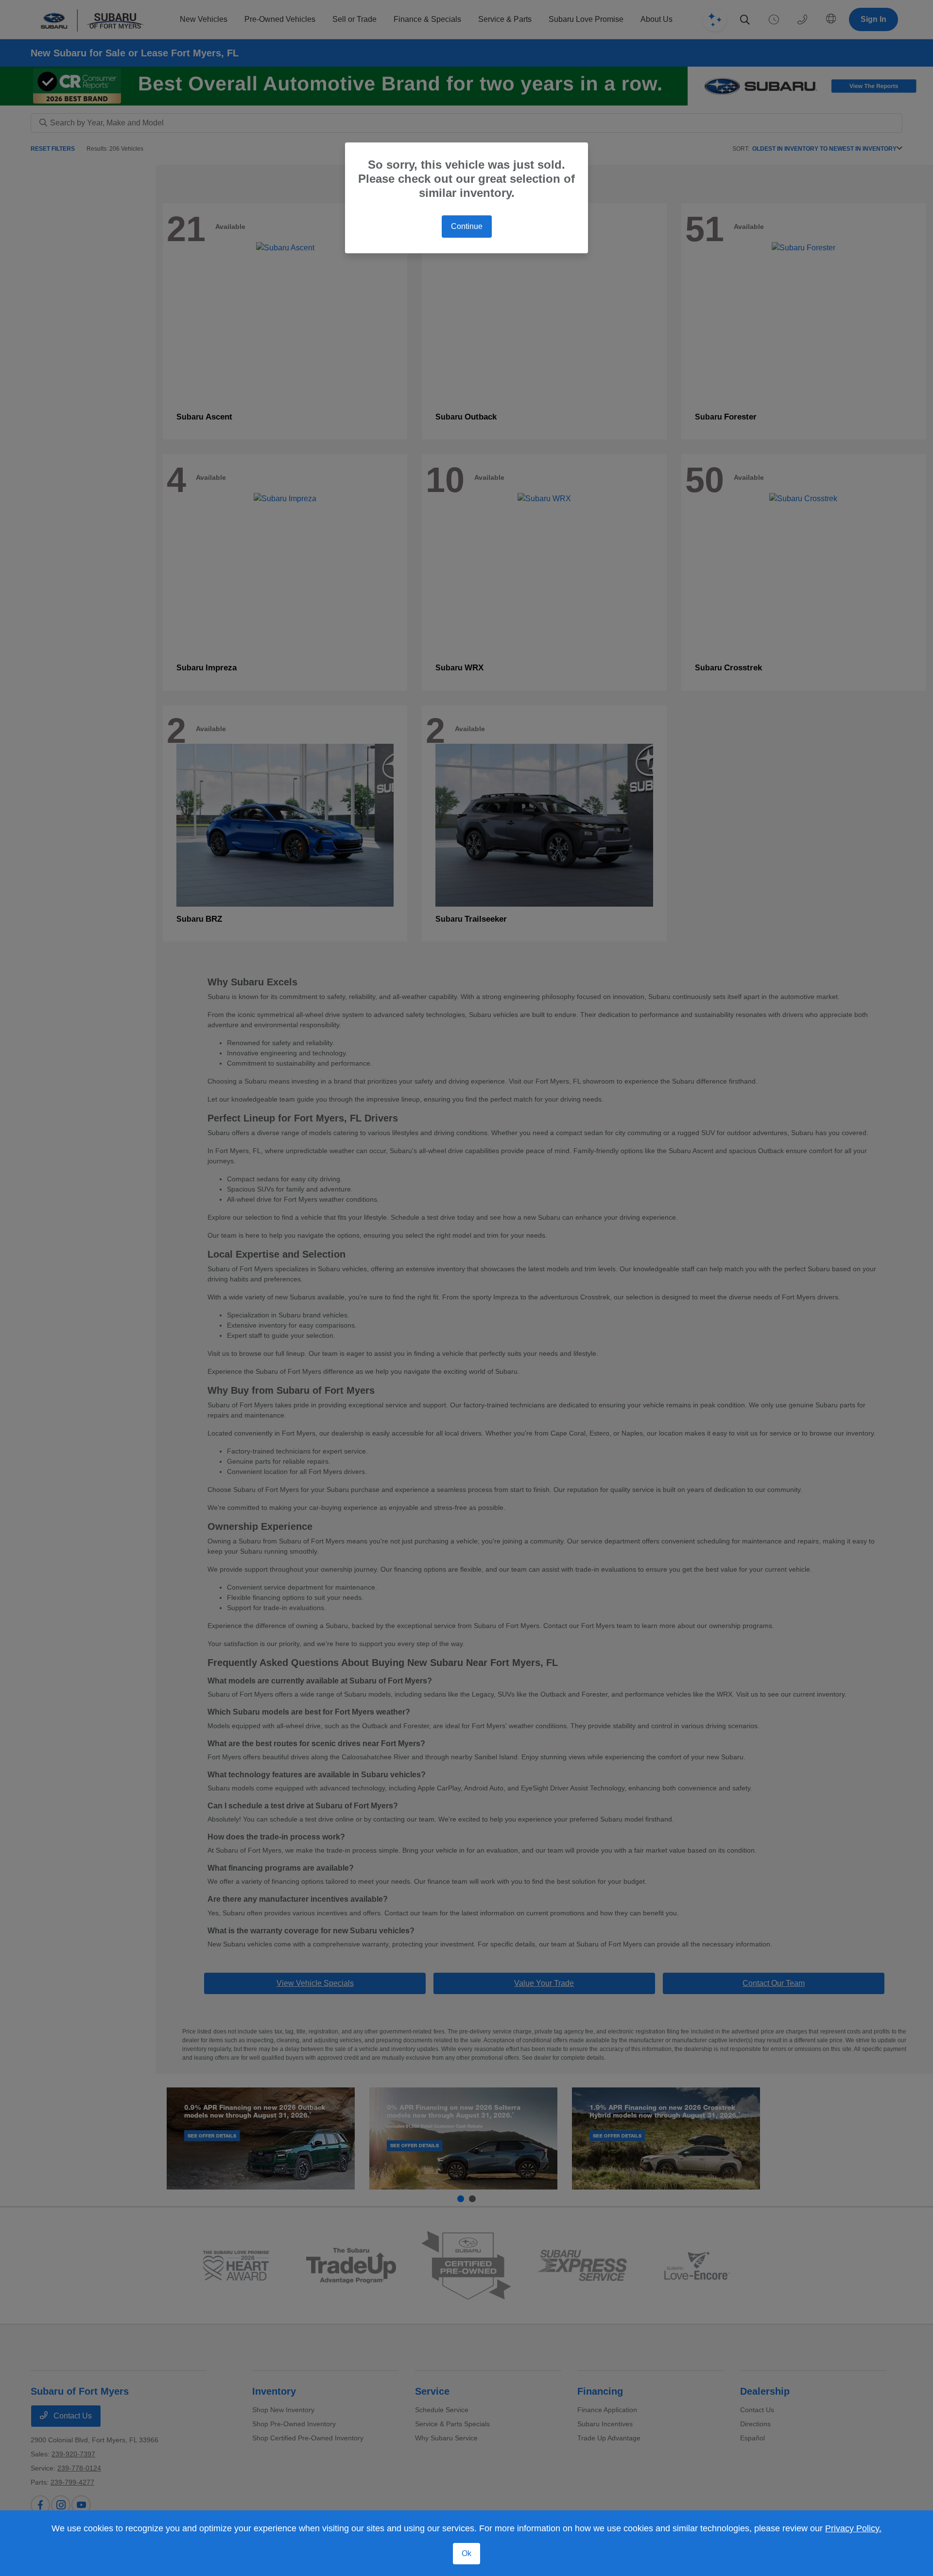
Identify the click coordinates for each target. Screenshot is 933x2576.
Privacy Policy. (853, 2528)
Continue (467, 226)
